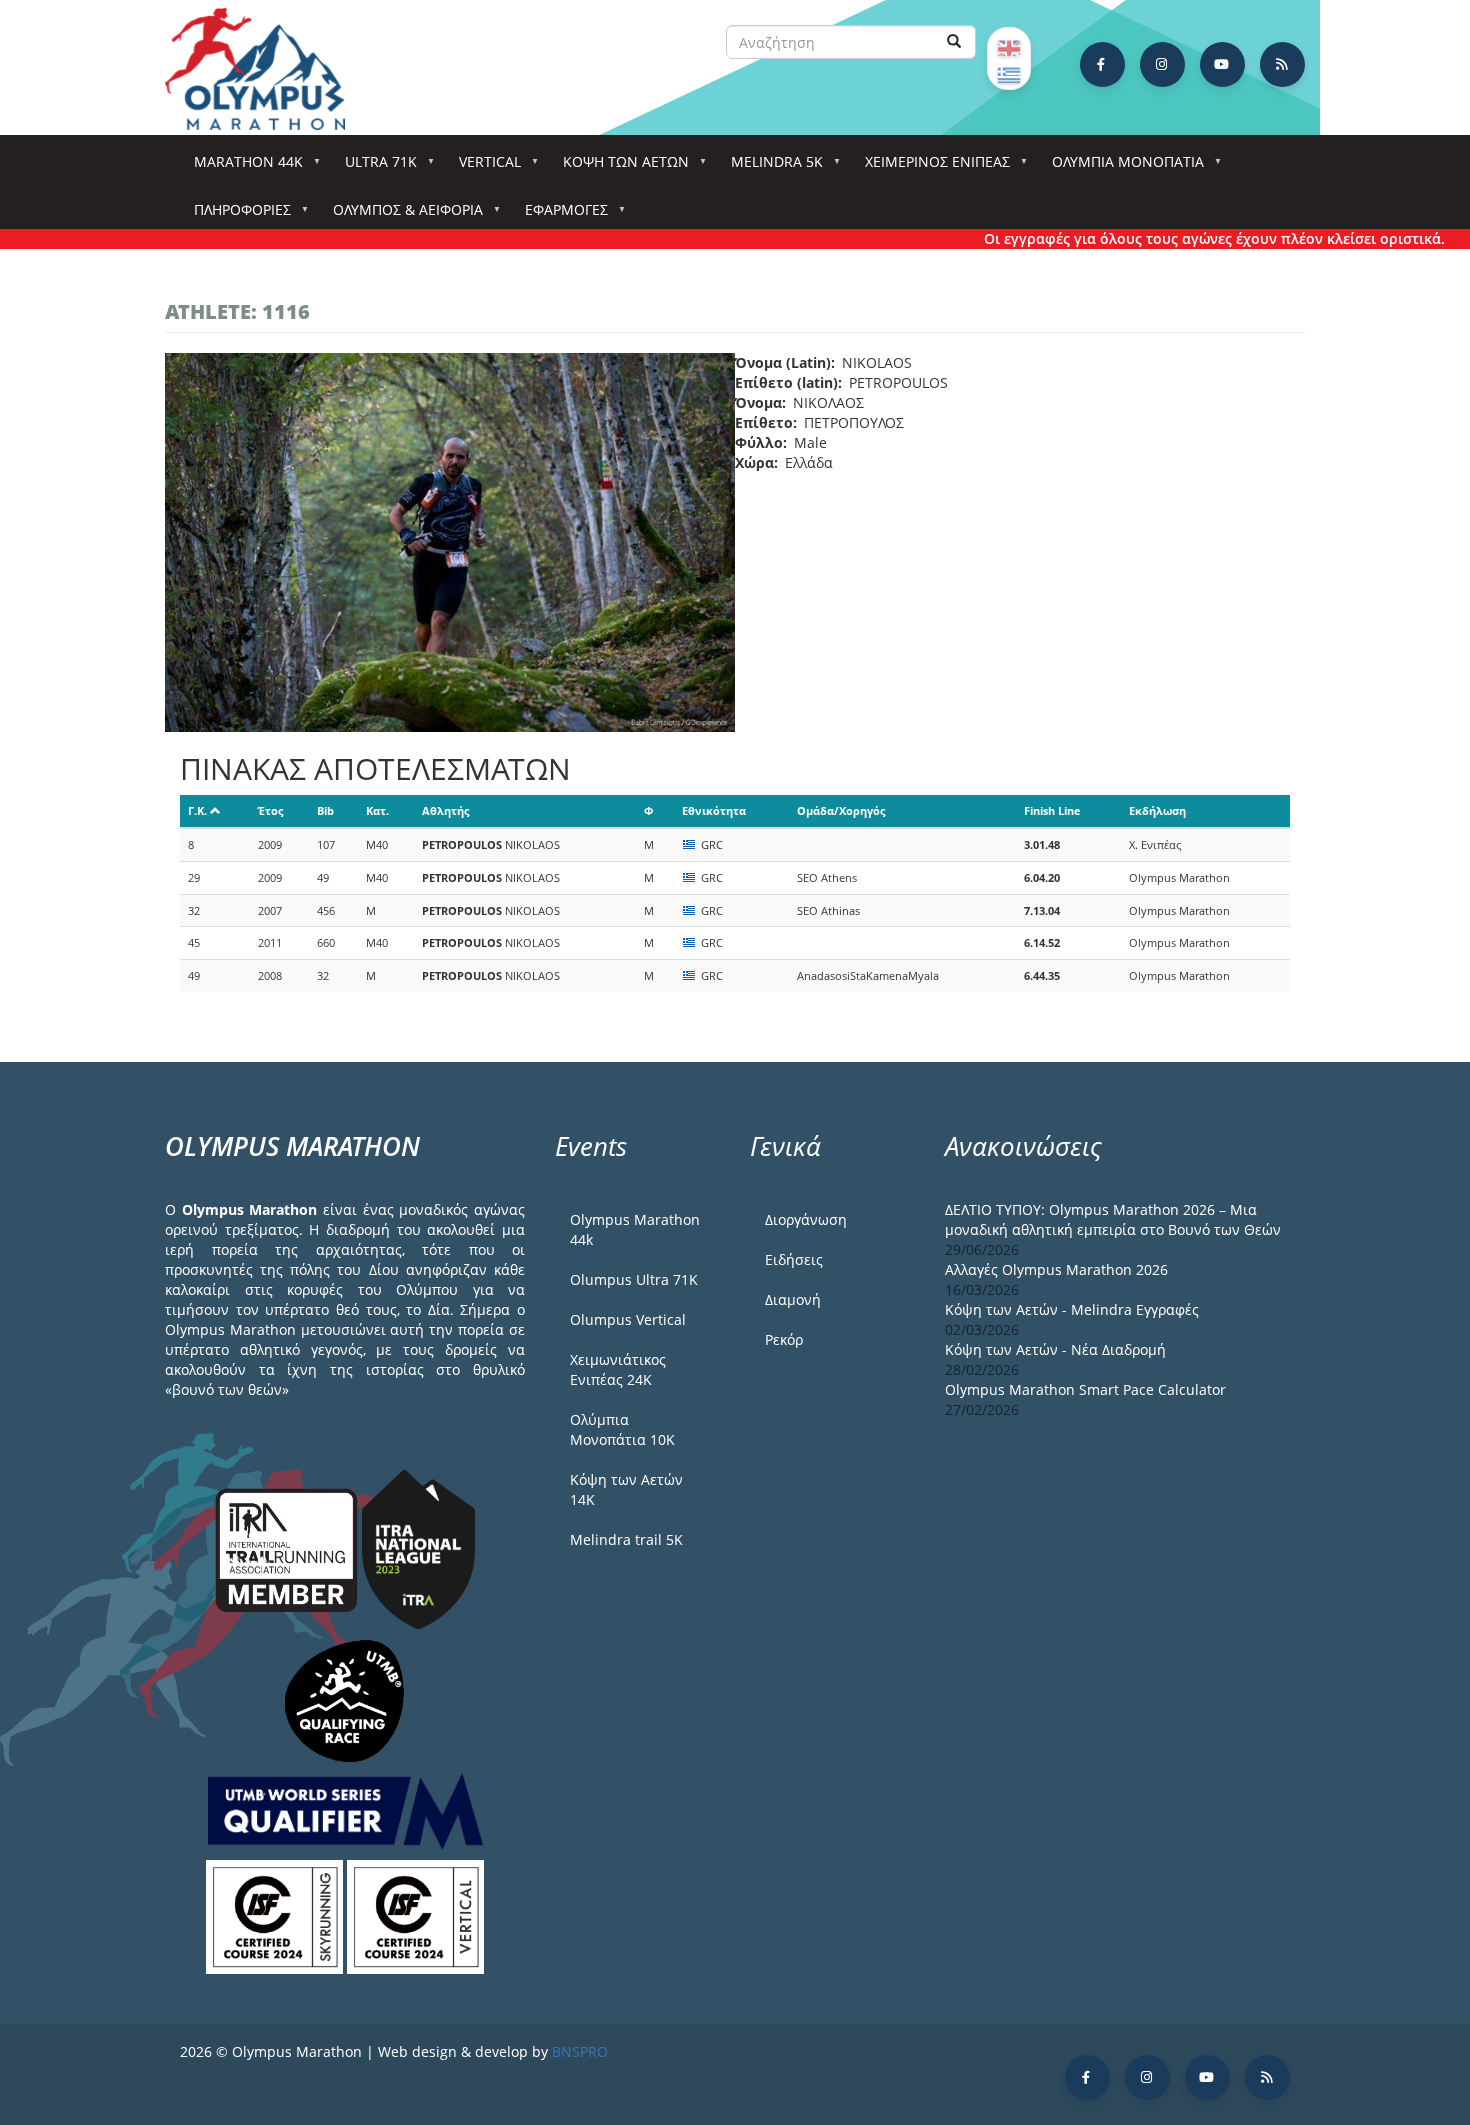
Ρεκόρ (784, 1339)
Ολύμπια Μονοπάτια (1121, 167)
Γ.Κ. (197, 810)
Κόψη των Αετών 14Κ (626, 1489)
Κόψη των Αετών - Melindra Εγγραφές (1072, 1309)
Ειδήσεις (794, 1259)
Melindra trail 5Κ (626, 1539)
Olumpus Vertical (628, 1319)
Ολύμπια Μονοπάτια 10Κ (622, 1429)
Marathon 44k (241, 167)
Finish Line (1052, 810)
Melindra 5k (770, 167)
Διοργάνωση (806, 1219)
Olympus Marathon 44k (635, 1229)
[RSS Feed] (1282, 64)
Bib (325, 810)
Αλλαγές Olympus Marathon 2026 (1056, 1269)
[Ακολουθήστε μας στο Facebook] (1102, 64)
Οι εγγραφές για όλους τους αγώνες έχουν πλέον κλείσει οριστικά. (1177, 238)
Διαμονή (793, 1299)
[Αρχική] (265, 69)
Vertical (483, 167)
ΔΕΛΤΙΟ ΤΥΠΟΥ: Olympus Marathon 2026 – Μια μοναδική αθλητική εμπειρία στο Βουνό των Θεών (1113, 1219)
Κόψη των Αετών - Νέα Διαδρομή (1055, 1349)
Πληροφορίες (235, 215)
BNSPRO (580, 2051)
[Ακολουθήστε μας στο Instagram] (1162, 64)
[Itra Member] (288, 1548)
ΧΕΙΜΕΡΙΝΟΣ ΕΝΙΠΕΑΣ (930, 167)
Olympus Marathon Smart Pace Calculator (1085, 1389)
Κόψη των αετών (619, 167)
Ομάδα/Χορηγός (841, 810)
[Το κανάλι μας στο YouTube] (1222, 64)
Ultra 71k (374, 167)
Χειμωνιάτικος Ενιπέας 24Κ (618, 1369)
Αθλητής (445, 810)
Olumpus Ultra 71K (634, 1279)
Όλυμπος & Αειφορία (401, 215)
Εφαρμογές (559, 215)
